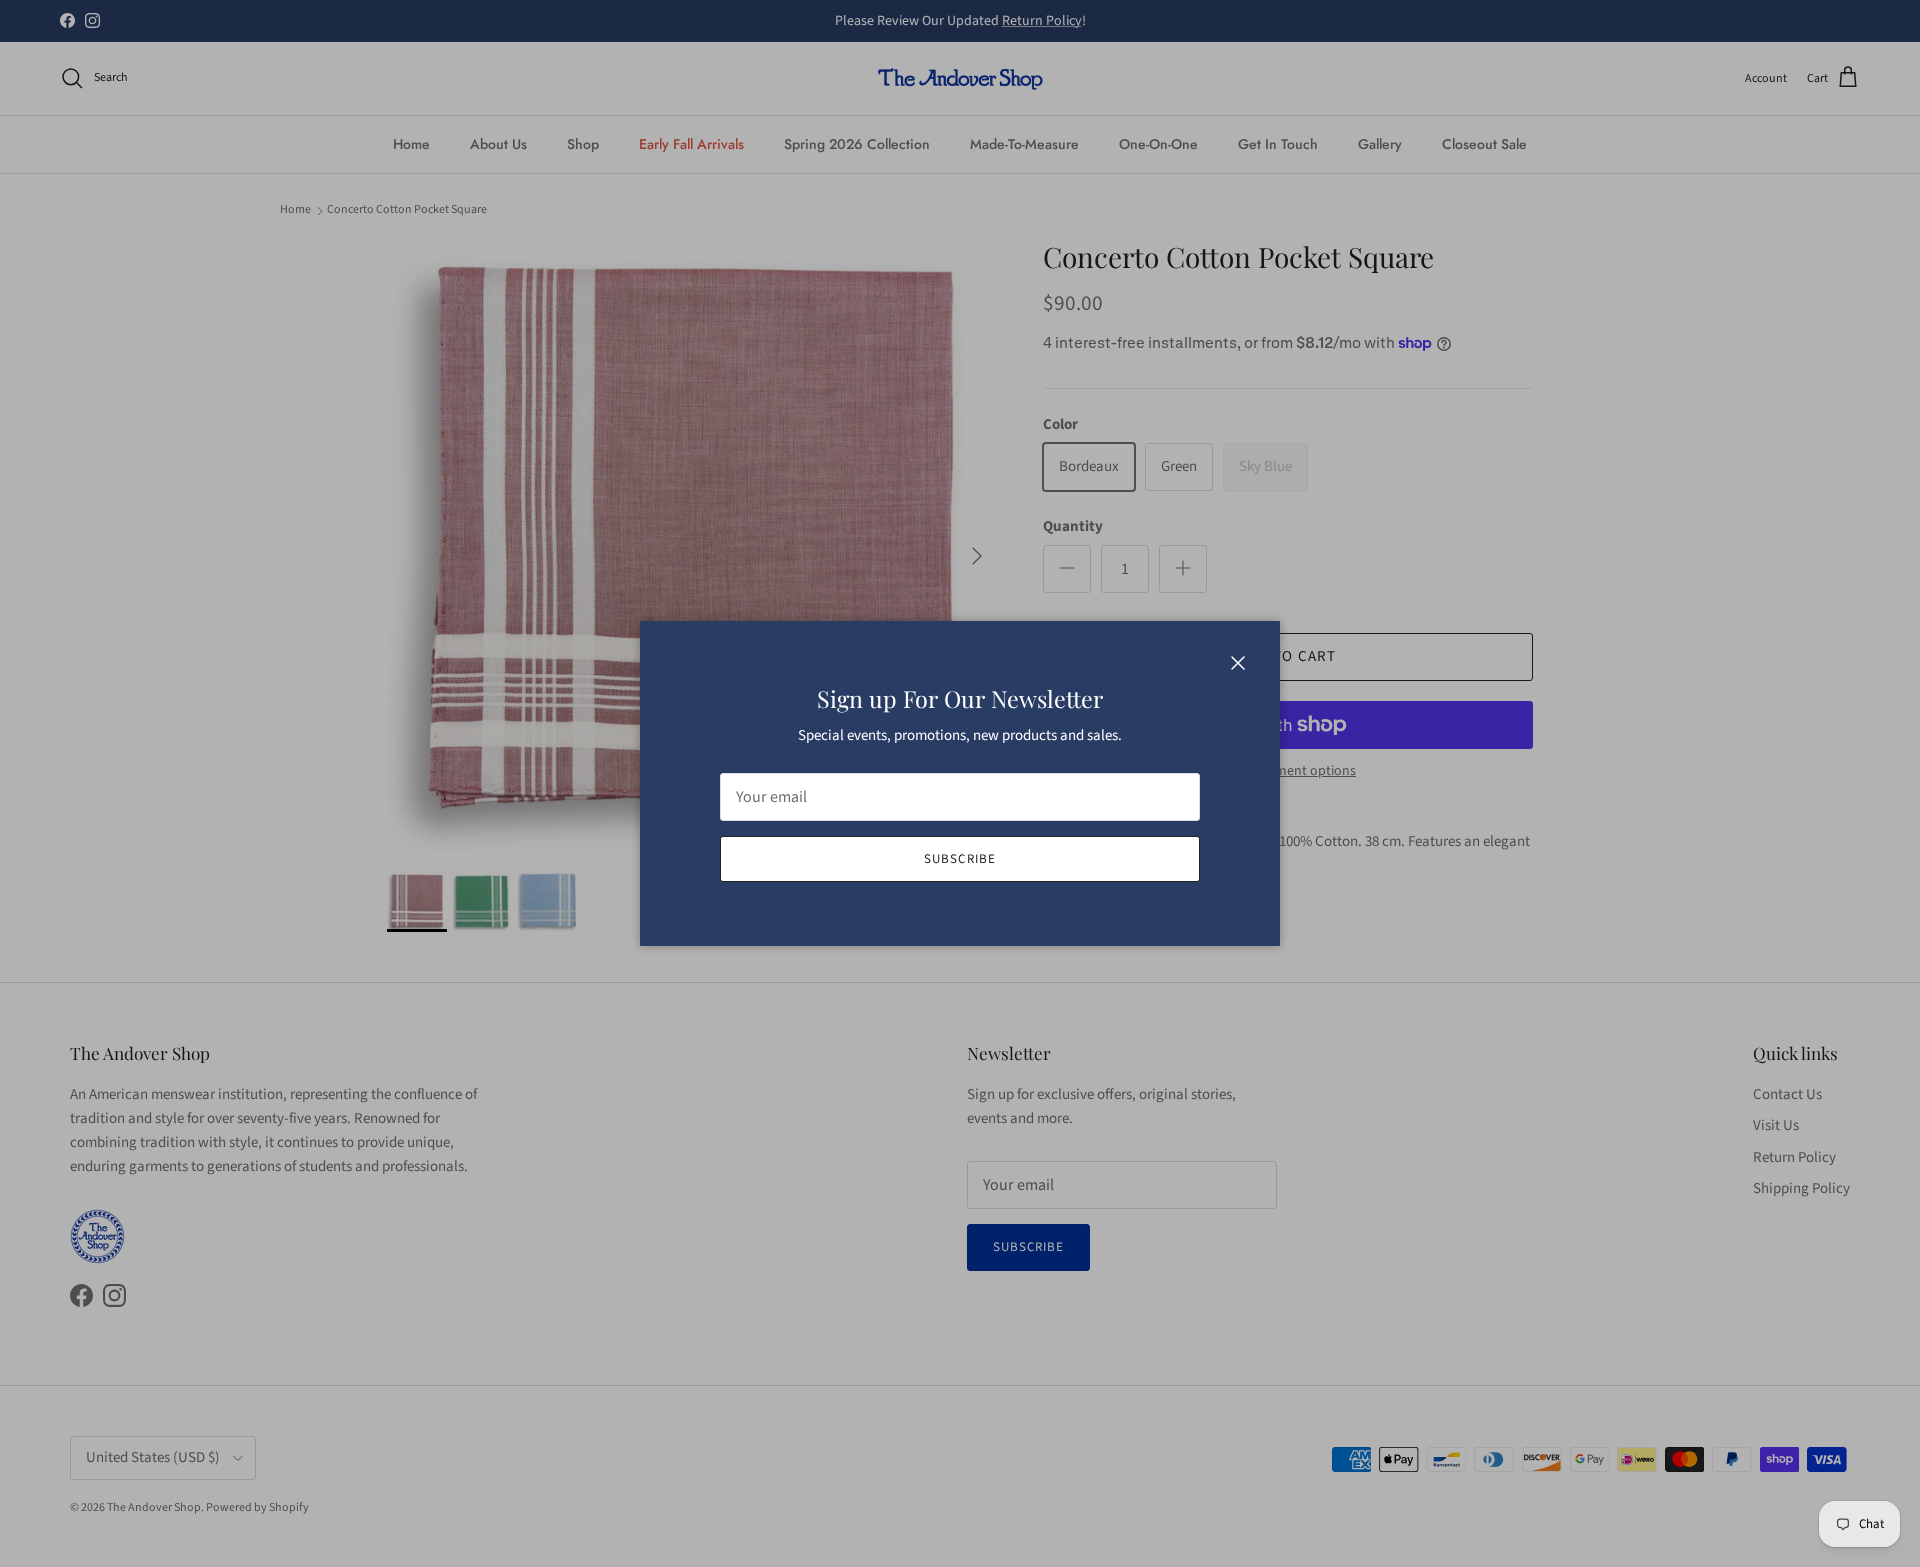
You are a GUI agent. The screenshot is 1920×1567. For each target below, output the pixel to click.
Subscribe (959, 859)
